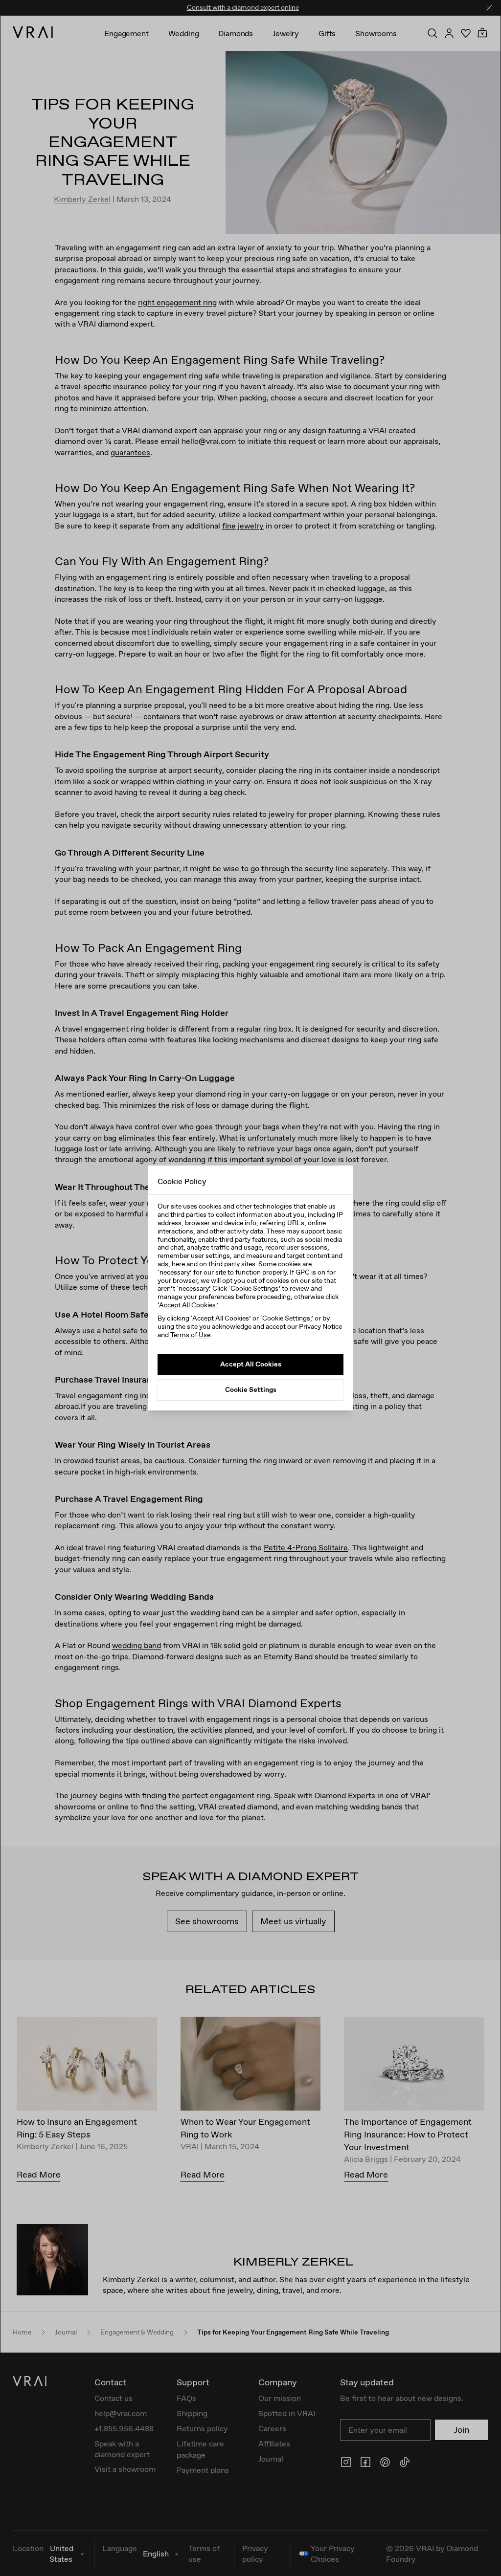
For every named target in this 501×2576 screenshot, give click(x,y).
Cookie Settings (251, 1389)
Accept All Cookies (251, 1364)
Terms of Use (190, 1335)
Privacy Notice (320, 1326)
